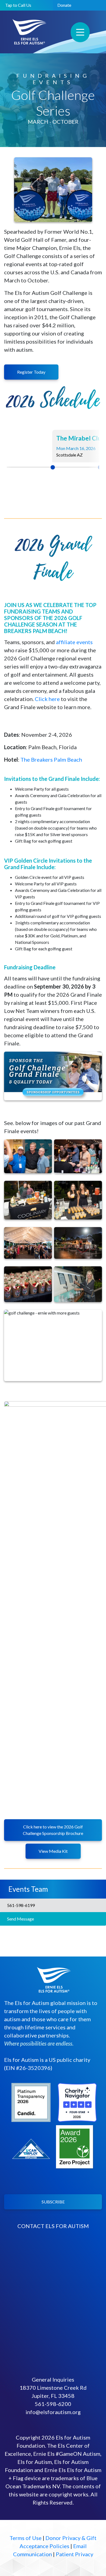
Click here (47, 699)
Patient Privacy (74, 2554)
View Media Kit (53, 1851)
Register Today (31, 372)
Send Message (20, 1919)
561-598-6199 (20, 1905)
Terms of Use (26, 2538)
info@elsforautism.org (53, 2412)
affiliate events (74, 642)
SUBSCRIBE (53, 2202)
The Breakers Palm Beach (51, 759)
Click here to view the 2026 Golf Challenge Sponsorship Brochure (53, 1830)
